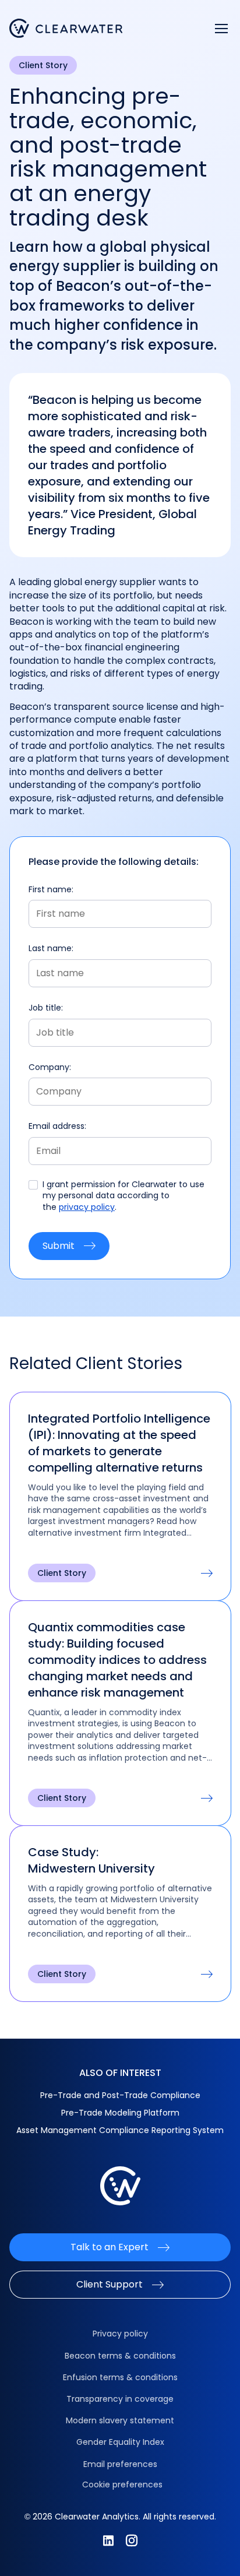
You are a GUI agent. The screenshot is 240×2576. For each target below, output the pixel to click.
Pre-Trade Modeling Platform (120, 2113)
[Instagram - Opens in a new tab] (132, 2540)
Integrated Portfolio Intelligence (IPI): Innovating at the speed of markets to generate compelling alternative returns (119, 1443)
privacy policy (87, 1207)
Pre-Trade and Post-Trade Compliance (120, 2095)
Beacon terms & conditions (120, 2356)
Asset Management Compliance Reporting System (120, 2130)
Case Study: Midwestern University (91, 1860)
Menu (221, 29)
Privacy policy (120, 2334)
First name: (51, 890)
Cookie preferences (122, 2484)
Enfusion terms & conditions (120, 2377)
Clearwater (66, 28)
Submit (59, 1246)
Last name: (51, 949)
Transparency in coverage (120, 2399)
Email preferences (120, 2464)
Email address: (57, 1126)
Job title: (46, 1008)
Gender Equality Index (120, 2442)
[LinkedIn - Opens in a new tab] (108, 2540)
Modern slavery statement (120, 2420)
